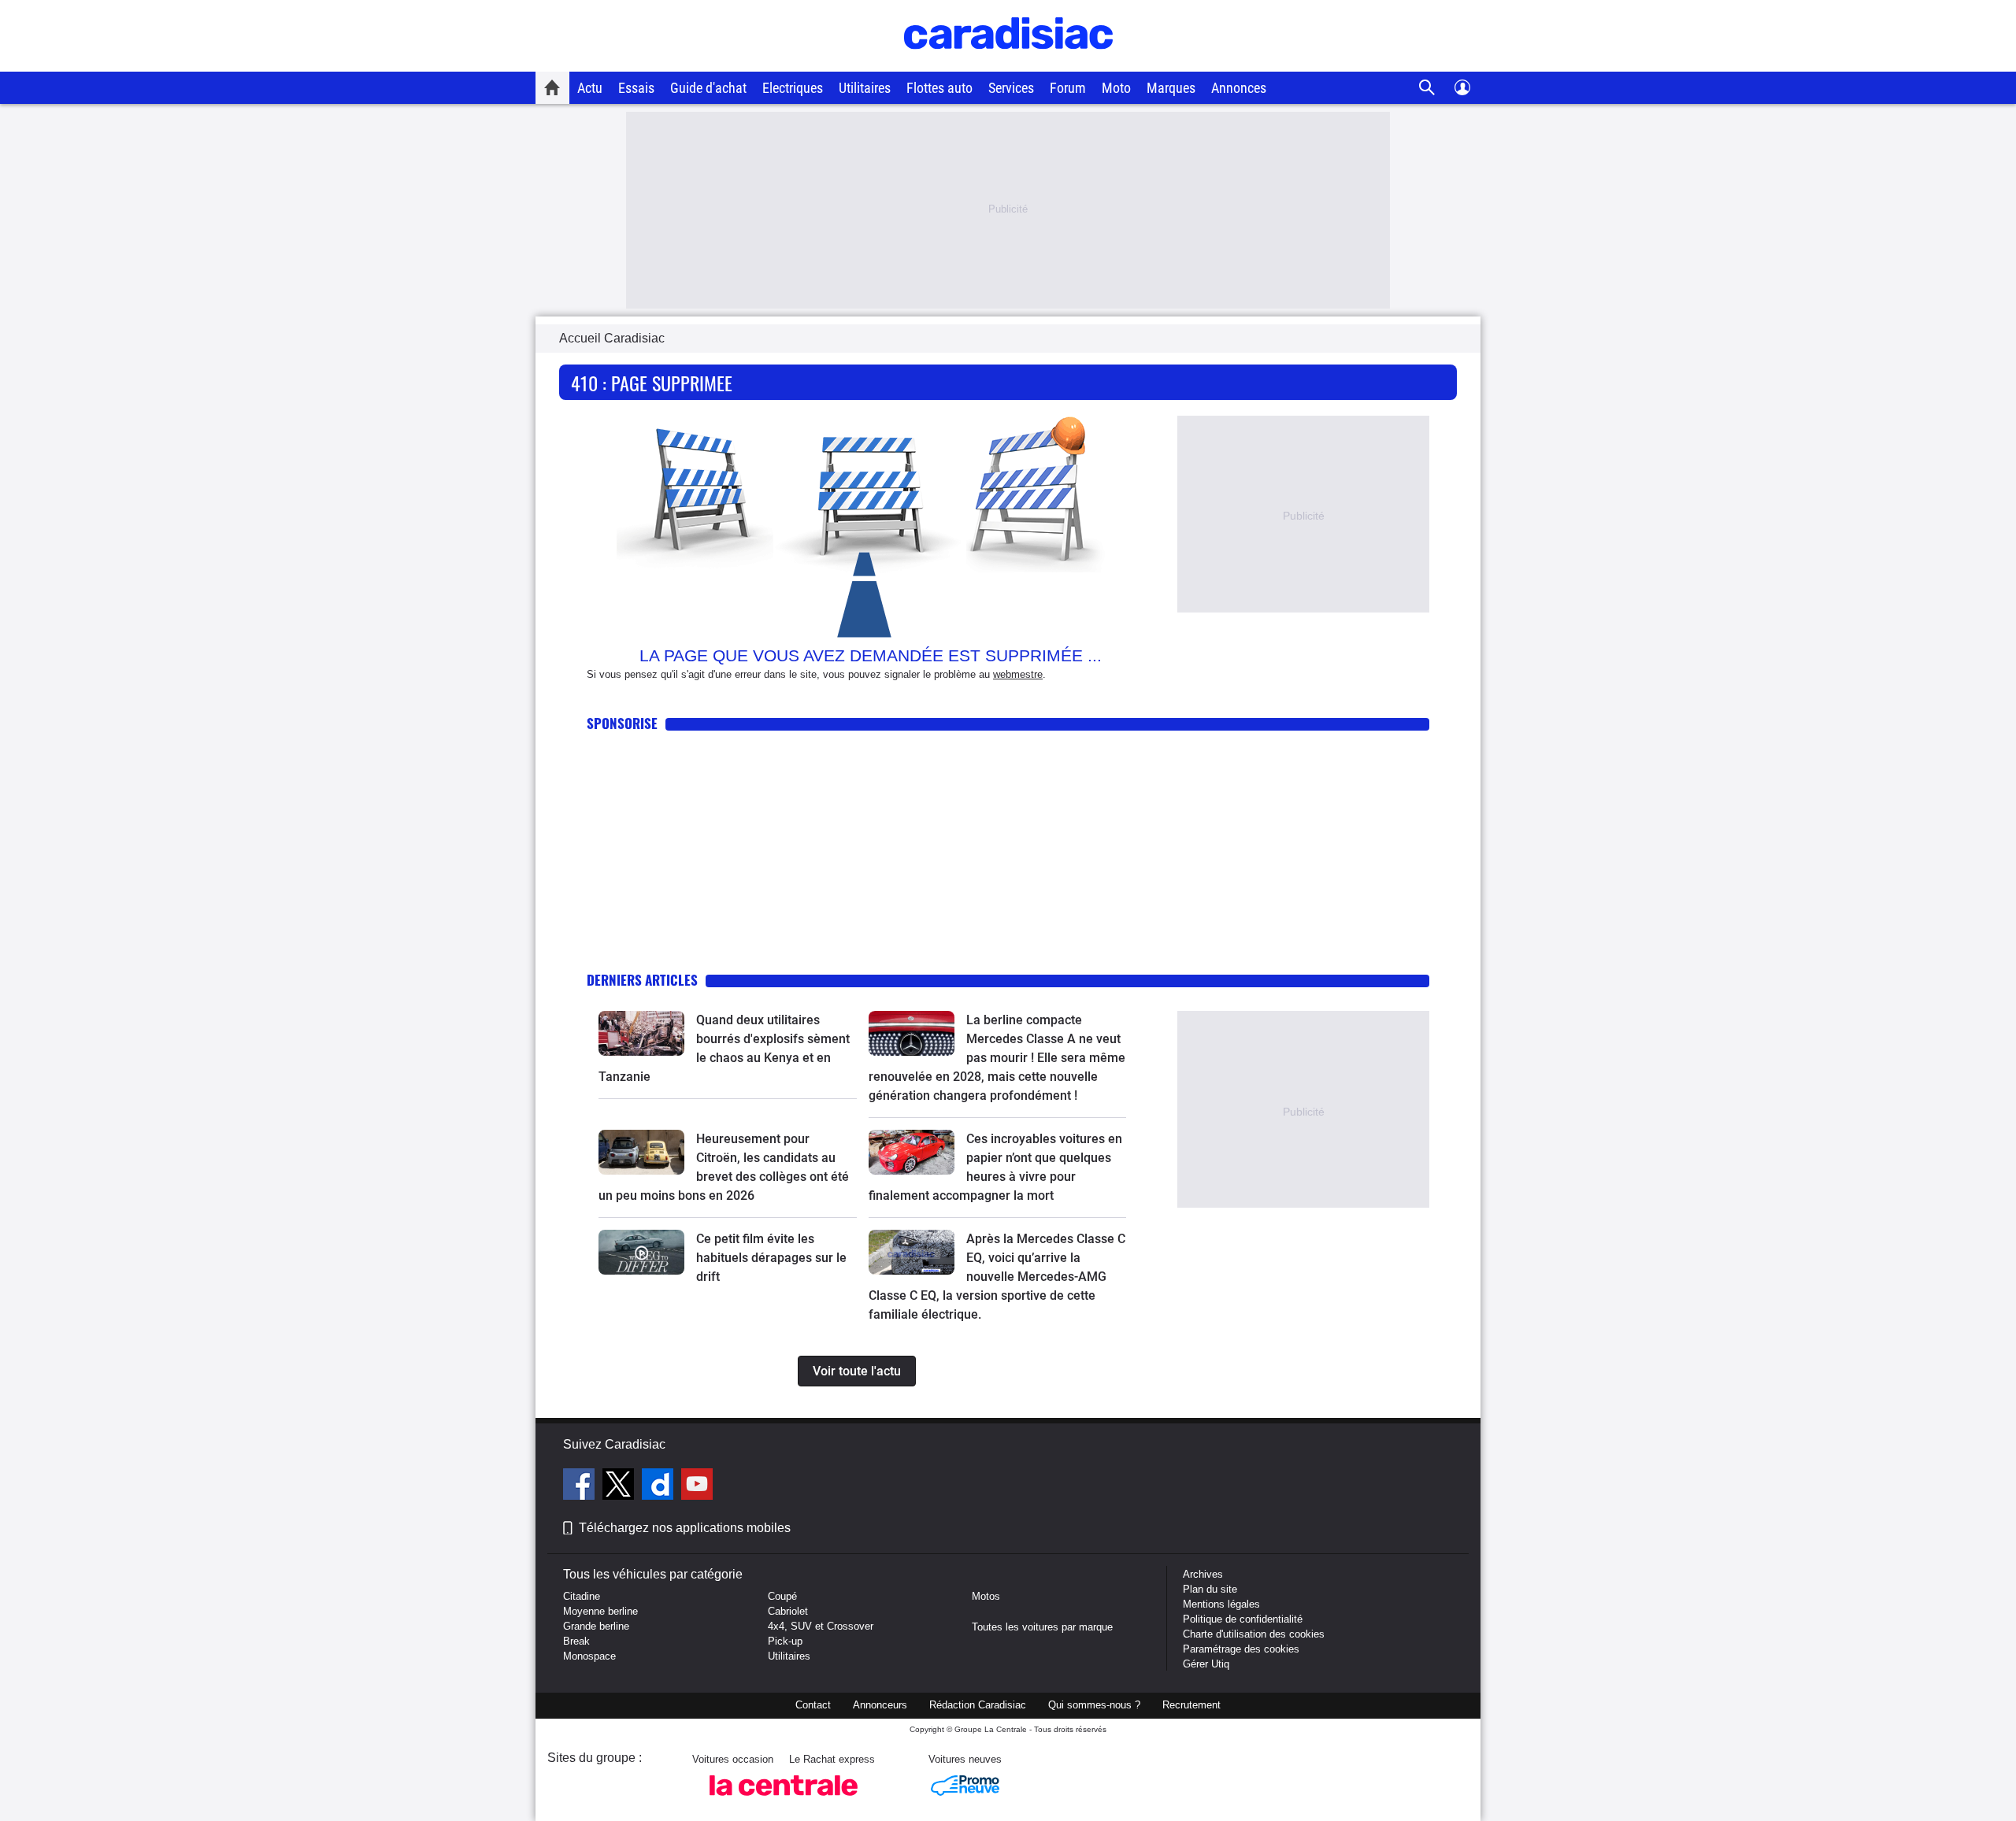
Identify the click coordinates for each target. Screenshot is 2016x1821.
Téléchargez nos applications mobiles (685, 1528)
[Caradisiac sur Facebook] (581, 1486)
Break (576, 1641)
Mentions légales (1221, 1604)
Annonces (1239, 88)
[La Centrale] (784, 1800)
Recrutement (1191, 1705)
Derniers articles (642, 980)
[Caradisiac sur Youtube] (697, 1486)
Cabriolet (788, 1611)
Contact (813, 1705)
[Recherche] (1427, 88)
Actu (590, 88)
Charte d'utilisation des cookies (1254, 1634)
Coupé (782, 1596)
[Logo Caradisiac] (1008, 63)
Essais (636, 88)
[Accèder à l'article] (641, 1033)
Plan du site (1210, 1589)
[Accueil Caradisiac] (552, 87)
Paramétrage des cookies (1241, 1649)
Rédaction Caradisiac (978, 1705)
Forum (1068, 88)
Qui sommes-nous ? (1094, 1705)
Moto (1116, 88)
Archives (1203, 1574)
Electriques (793, 88)
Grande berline (596, 1626)
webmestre (1018, 674)
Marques (1171, 88)
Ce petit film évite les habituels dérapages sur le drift (771, 1258)
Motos (986, 1596)
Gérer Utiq (1206, 1664)
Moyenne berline (600, 1611)
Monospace (589, 1656)
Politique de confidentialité (1243, 1619)
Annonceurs (880, 1705)
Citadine (582, 1596)
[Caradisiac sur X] (620, 1486)
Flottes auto (939, 88)
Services (1011, 88)
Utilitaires (865, 88)
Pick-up (785, 1641)
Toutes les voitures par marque (1042, 1627)
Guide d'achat (708, 88)
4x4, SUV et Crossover (821, 1626)
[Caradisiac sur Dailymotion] (660, 1486)
